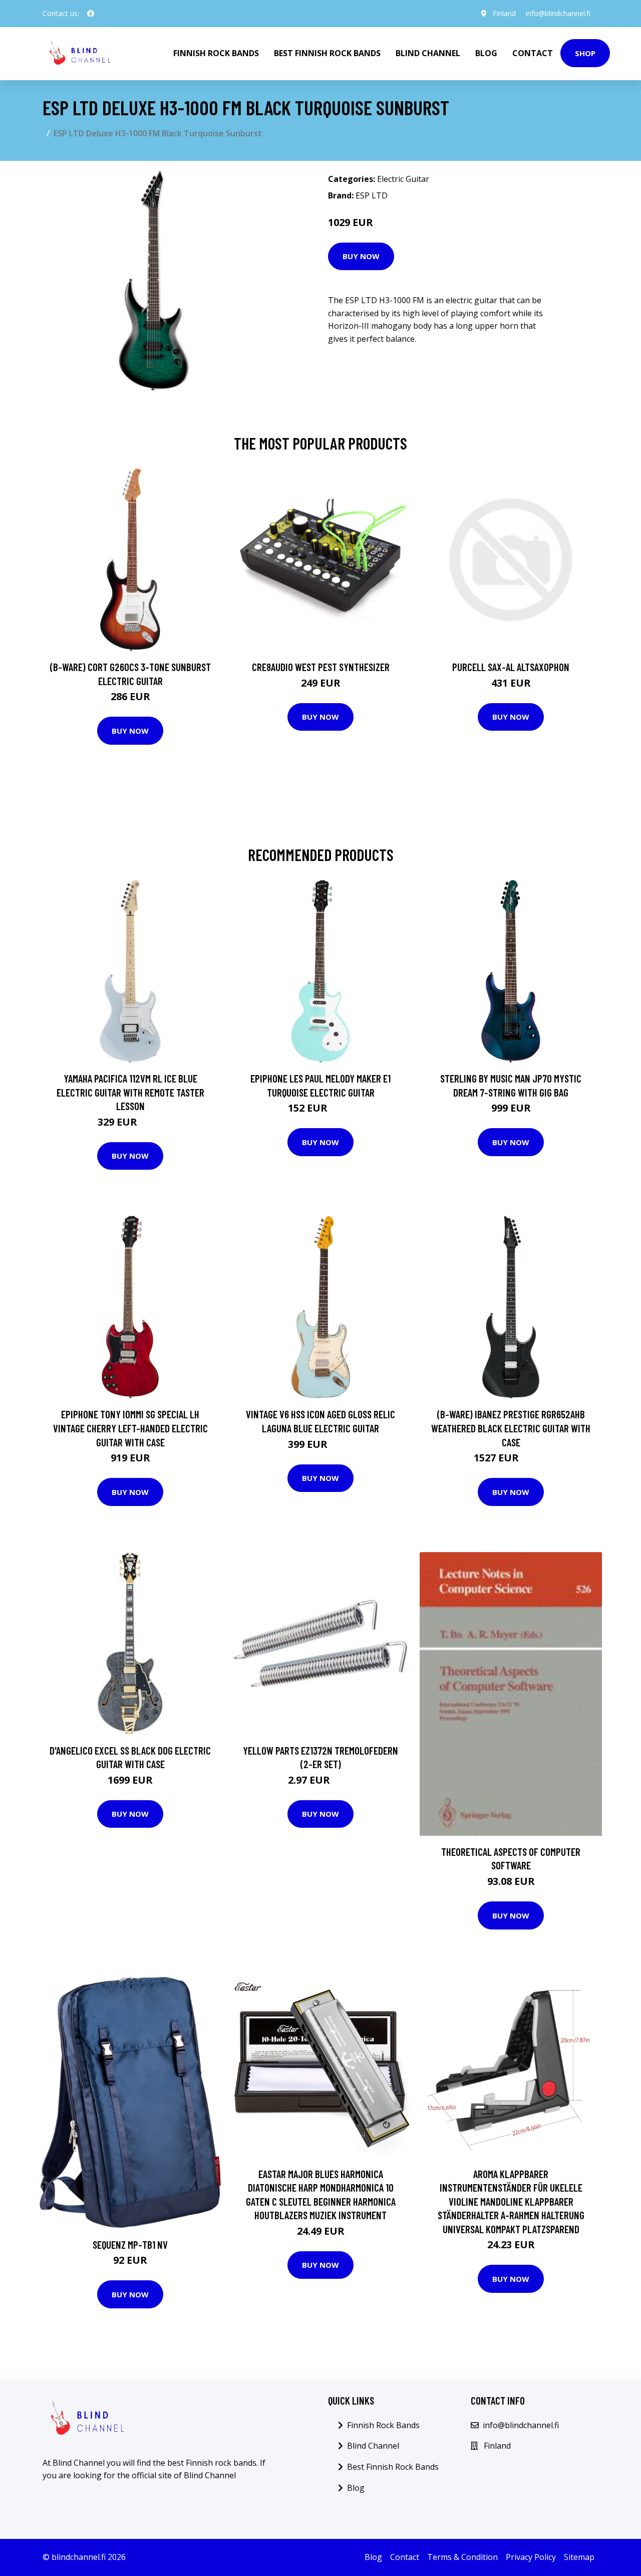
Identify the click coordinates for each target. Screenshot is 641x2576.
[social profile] (91, 14)
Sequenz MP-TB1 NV (130, 2244)
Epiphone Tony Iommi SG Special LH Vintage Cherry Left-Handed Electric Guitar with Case (130, 1428)
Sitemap (579, 2557)
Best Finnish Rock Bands (327, 53)
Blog (486, 53)
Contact (533, 53)
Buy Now (361, 256)
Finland (504, 13)
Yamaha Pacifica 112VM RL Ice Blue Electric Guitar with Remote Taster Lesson (130, 1092)
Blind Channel (428, 53)
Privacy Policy (531, 2557)
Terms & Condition (462, 2557)
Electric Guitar (403, 179)
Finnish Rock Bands (216, 53)
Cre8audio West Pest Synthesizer (321, 667)
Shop (585, 53)
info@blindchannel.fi (558, 13)
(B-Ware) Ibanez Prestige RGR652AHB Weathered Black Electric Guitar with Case (511, 1428)
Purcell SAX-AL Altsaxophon (511, 667)
